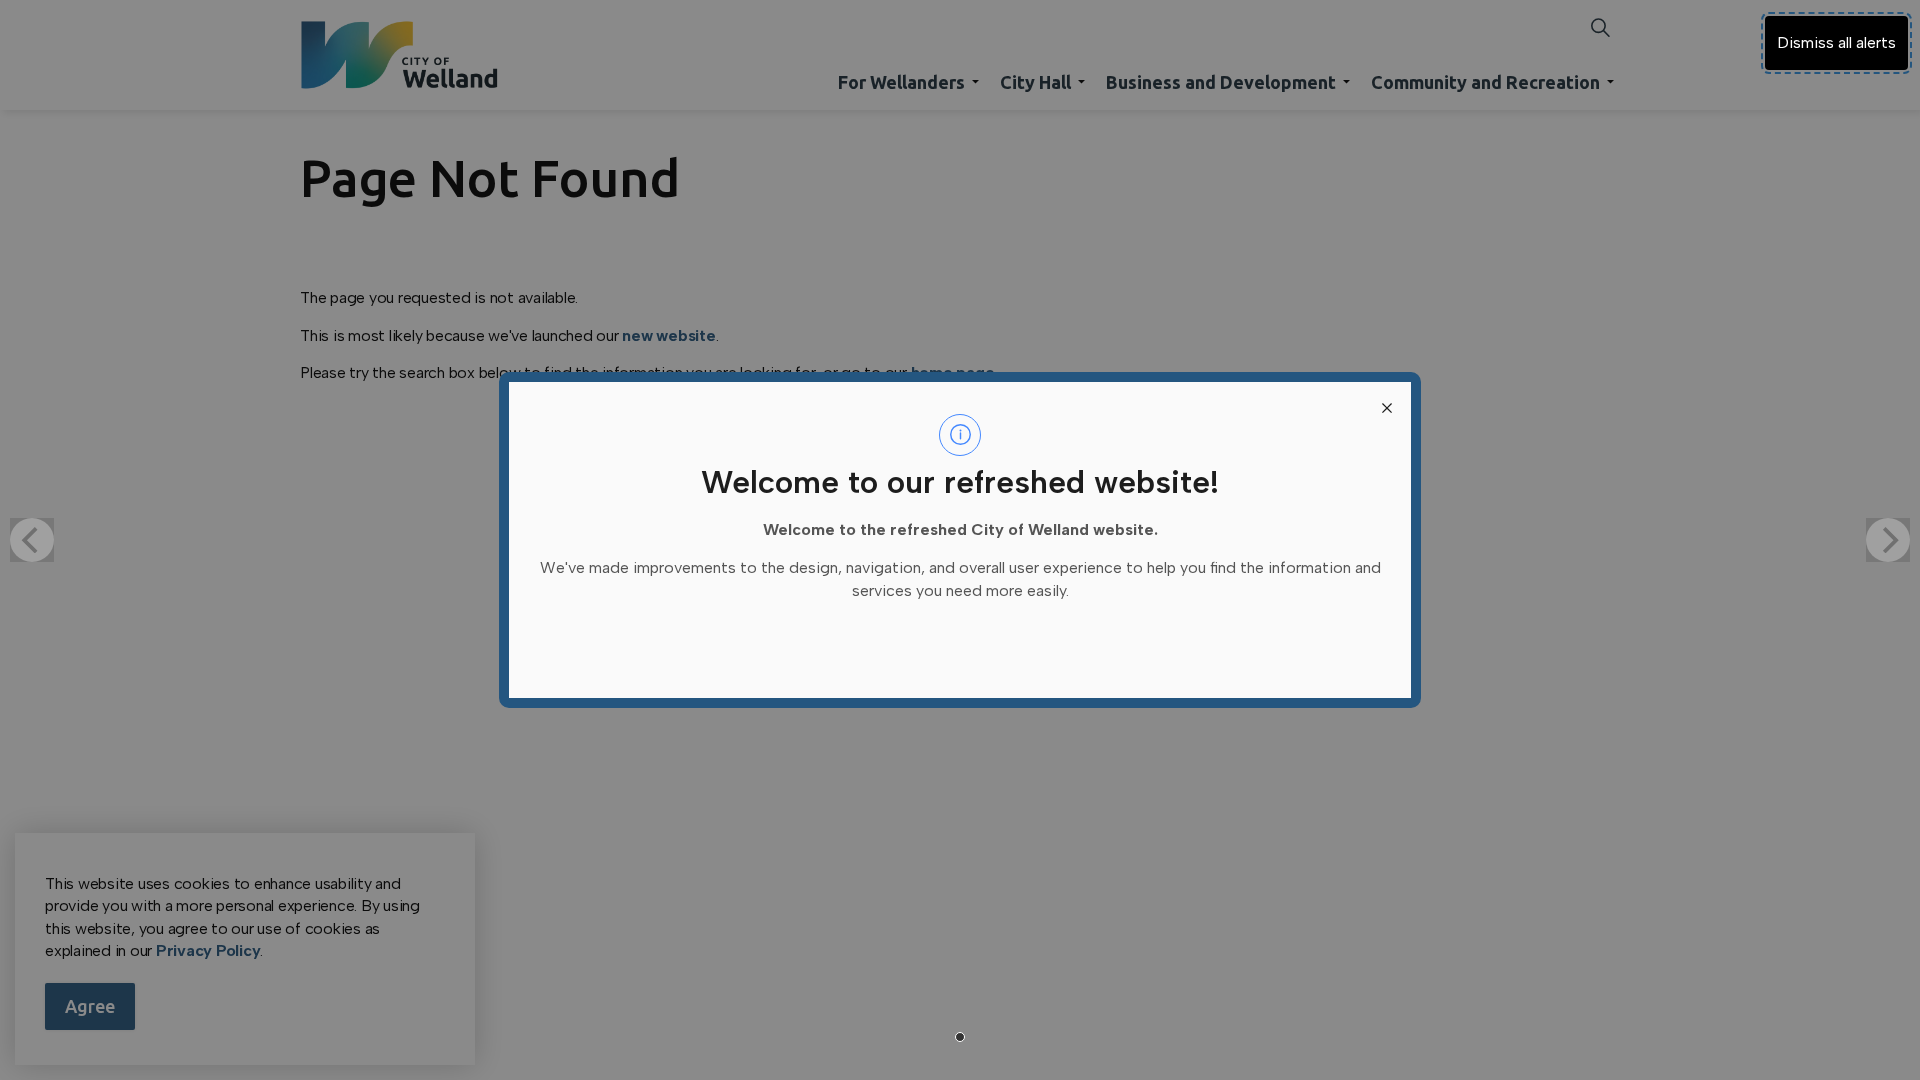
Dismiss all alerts (1836, 42)
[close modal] (1387, 406)
